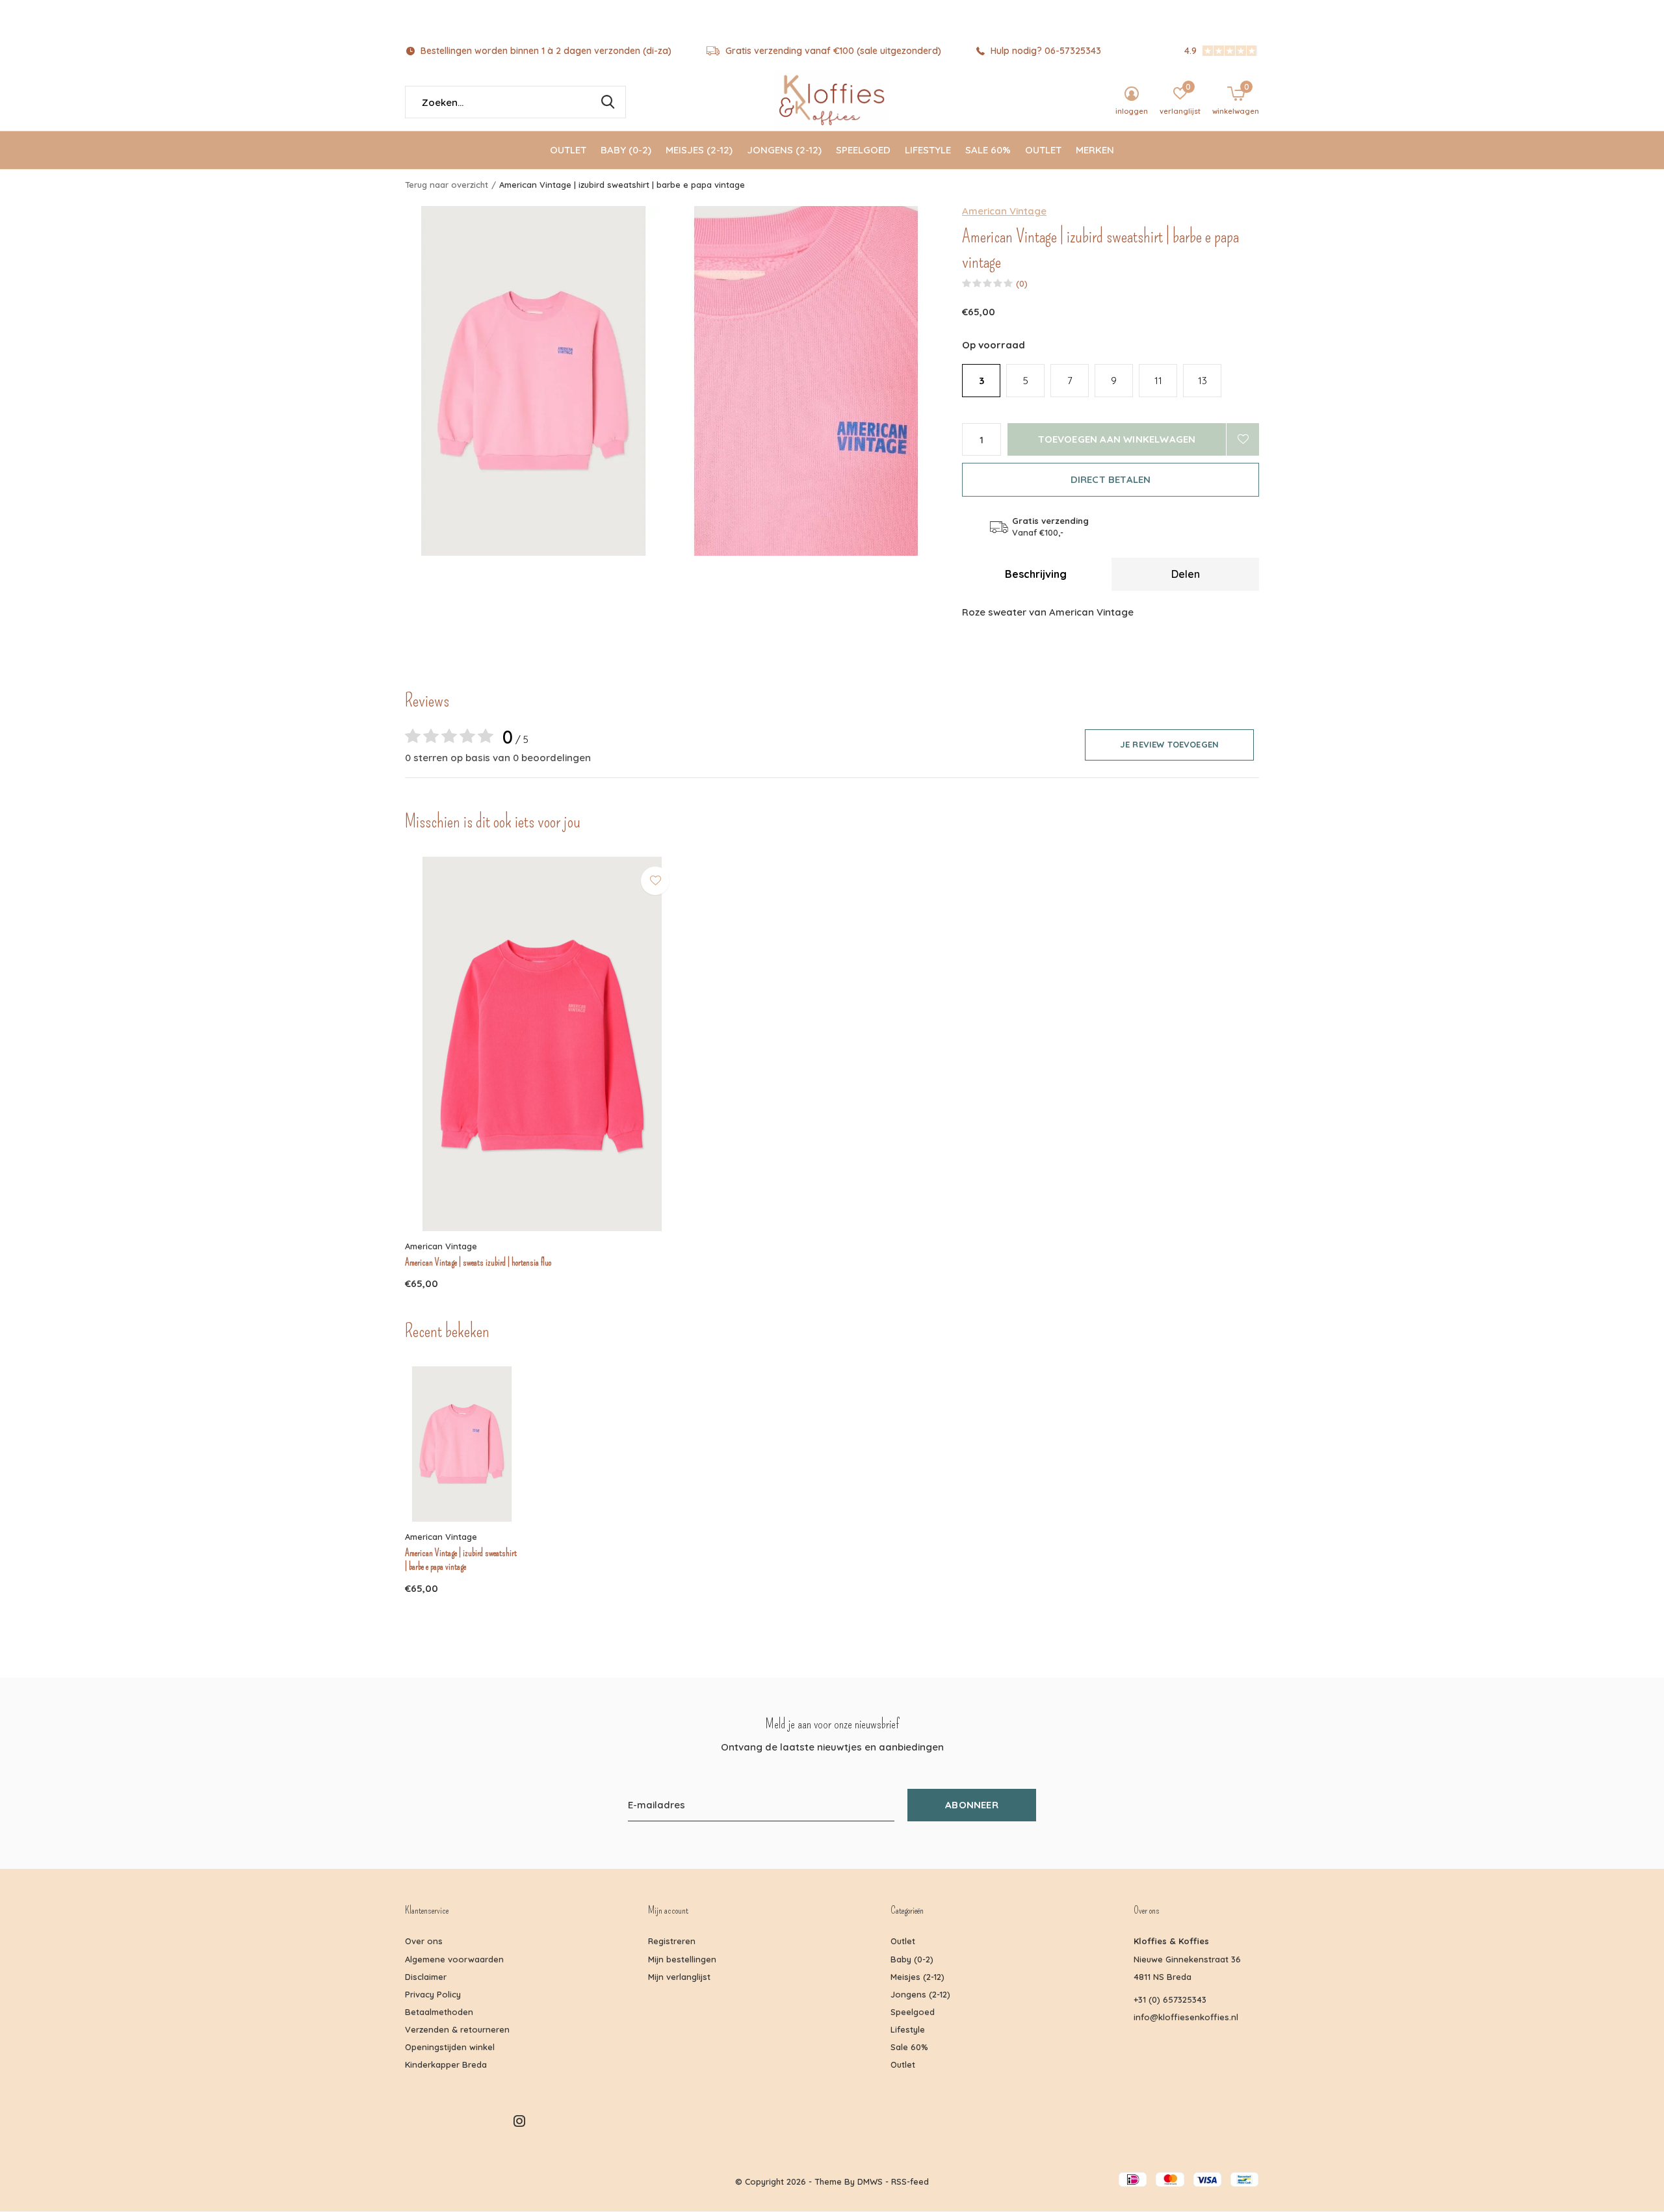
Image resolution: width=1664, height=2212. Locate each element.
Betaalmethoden (439, 2012)
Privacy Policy (433, 1994)
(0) (1022, 283)
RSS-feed (910, 2181)
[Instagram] (519, 2121)
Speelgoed (863, 150)
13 (1202, 381)
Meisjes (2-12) (699, 150)
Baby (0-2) (626, 150)
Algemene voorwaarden (454, 1959)
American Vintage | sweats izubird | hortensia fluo (478, 1262)
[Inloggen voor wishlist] (1243, 439)
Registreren (672, 1941)
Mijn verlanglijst (679, 1977)
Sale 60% (988, 150)
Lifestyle (928, 150)
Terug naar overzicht (447, 185)
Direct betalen (1111, 479)
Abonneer (972, 1805)
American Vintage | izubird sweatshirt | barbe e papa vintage (461, 1560)
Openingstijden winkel (450, 2047)
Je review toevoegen (1169, 744)
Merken (1095, 150)
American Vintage (1004, 211)
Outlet (568, 150)
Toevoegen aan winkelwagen (1117, 439)
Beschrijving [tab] (1036, 574)
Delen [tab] (1186, 574)
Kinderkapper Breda (446, 2064)
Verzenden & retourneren (457, 2029)
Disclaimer (426, 1977)
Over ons (424, 1941)
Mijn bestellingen (682, 1959)
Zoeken (608, 102)
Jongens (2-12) (784, 150)
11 (1158, 381)
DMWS (870, 2181)
